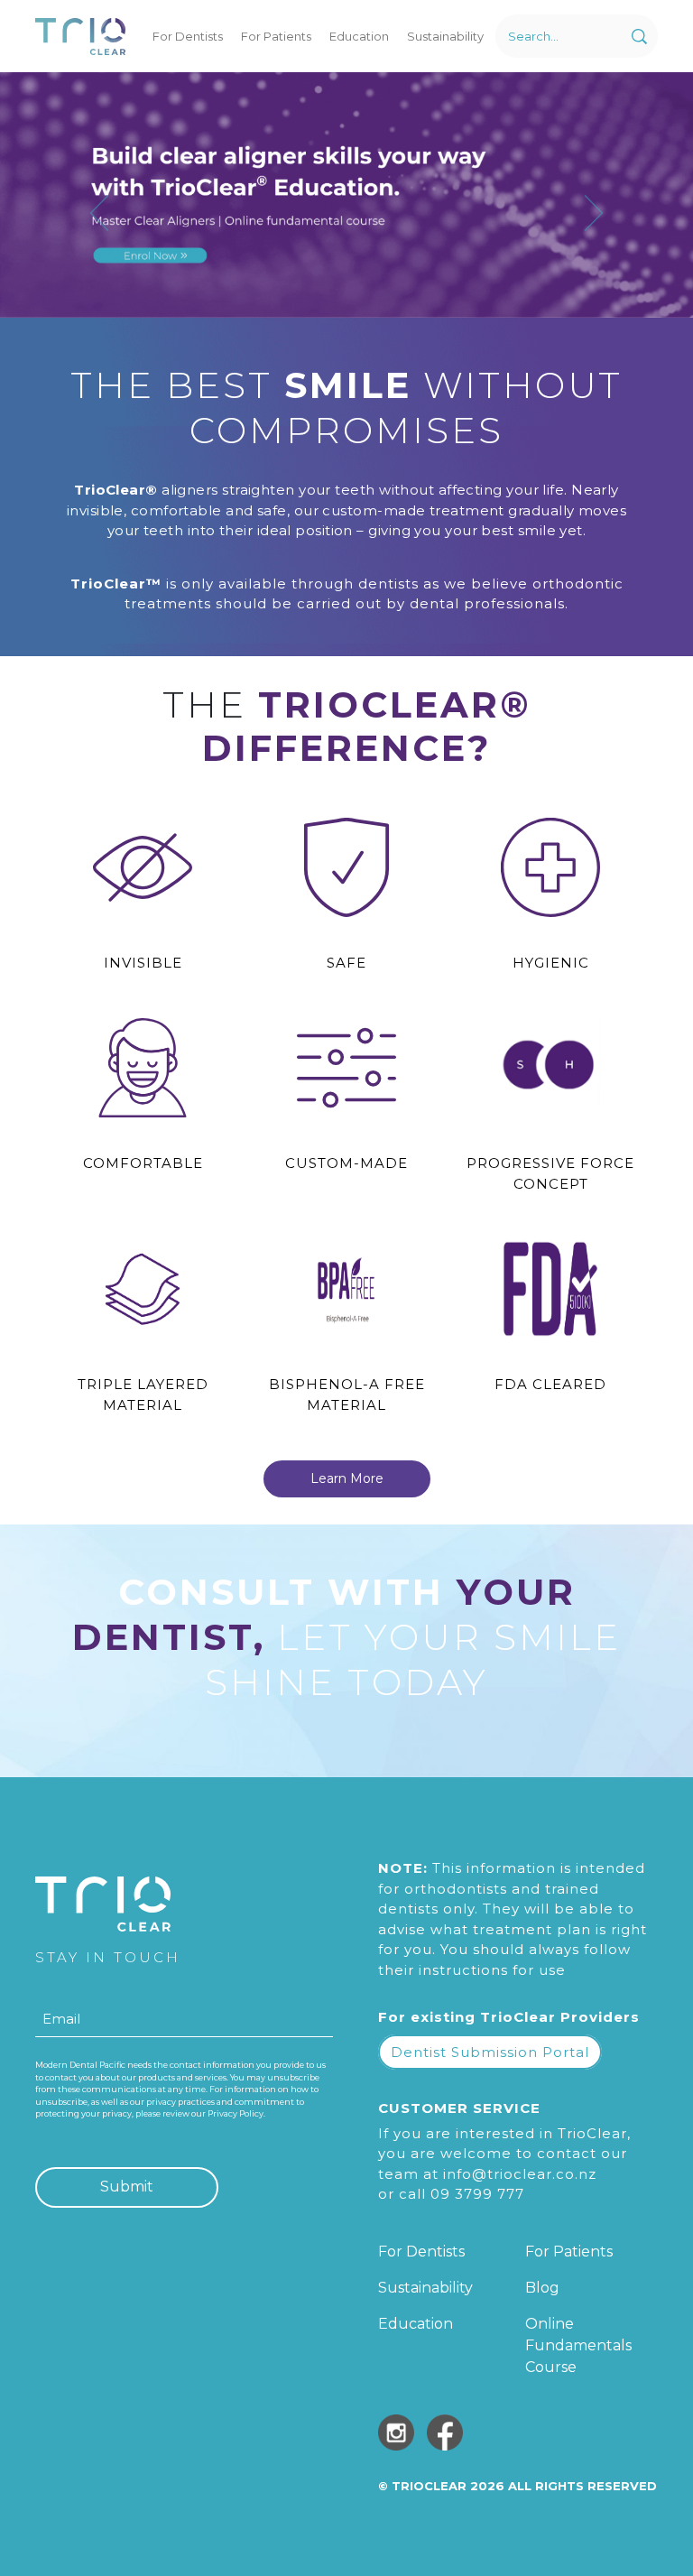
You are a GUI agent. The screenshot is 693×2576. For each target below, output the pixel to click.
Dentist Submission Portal (490, 2052)
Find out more (240, 305)
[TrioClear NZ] (80, 37)
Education (359, 36)
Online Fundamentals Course (578, 2345)
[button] (108, 213)
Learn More (347, 1478)
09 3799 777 (477, 2194)
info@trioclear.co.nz (520, 2174)
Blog (542, 2288)
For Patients (276, 36)
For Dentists (188, 36)
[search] (639, 37)
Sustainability (445, 36)
